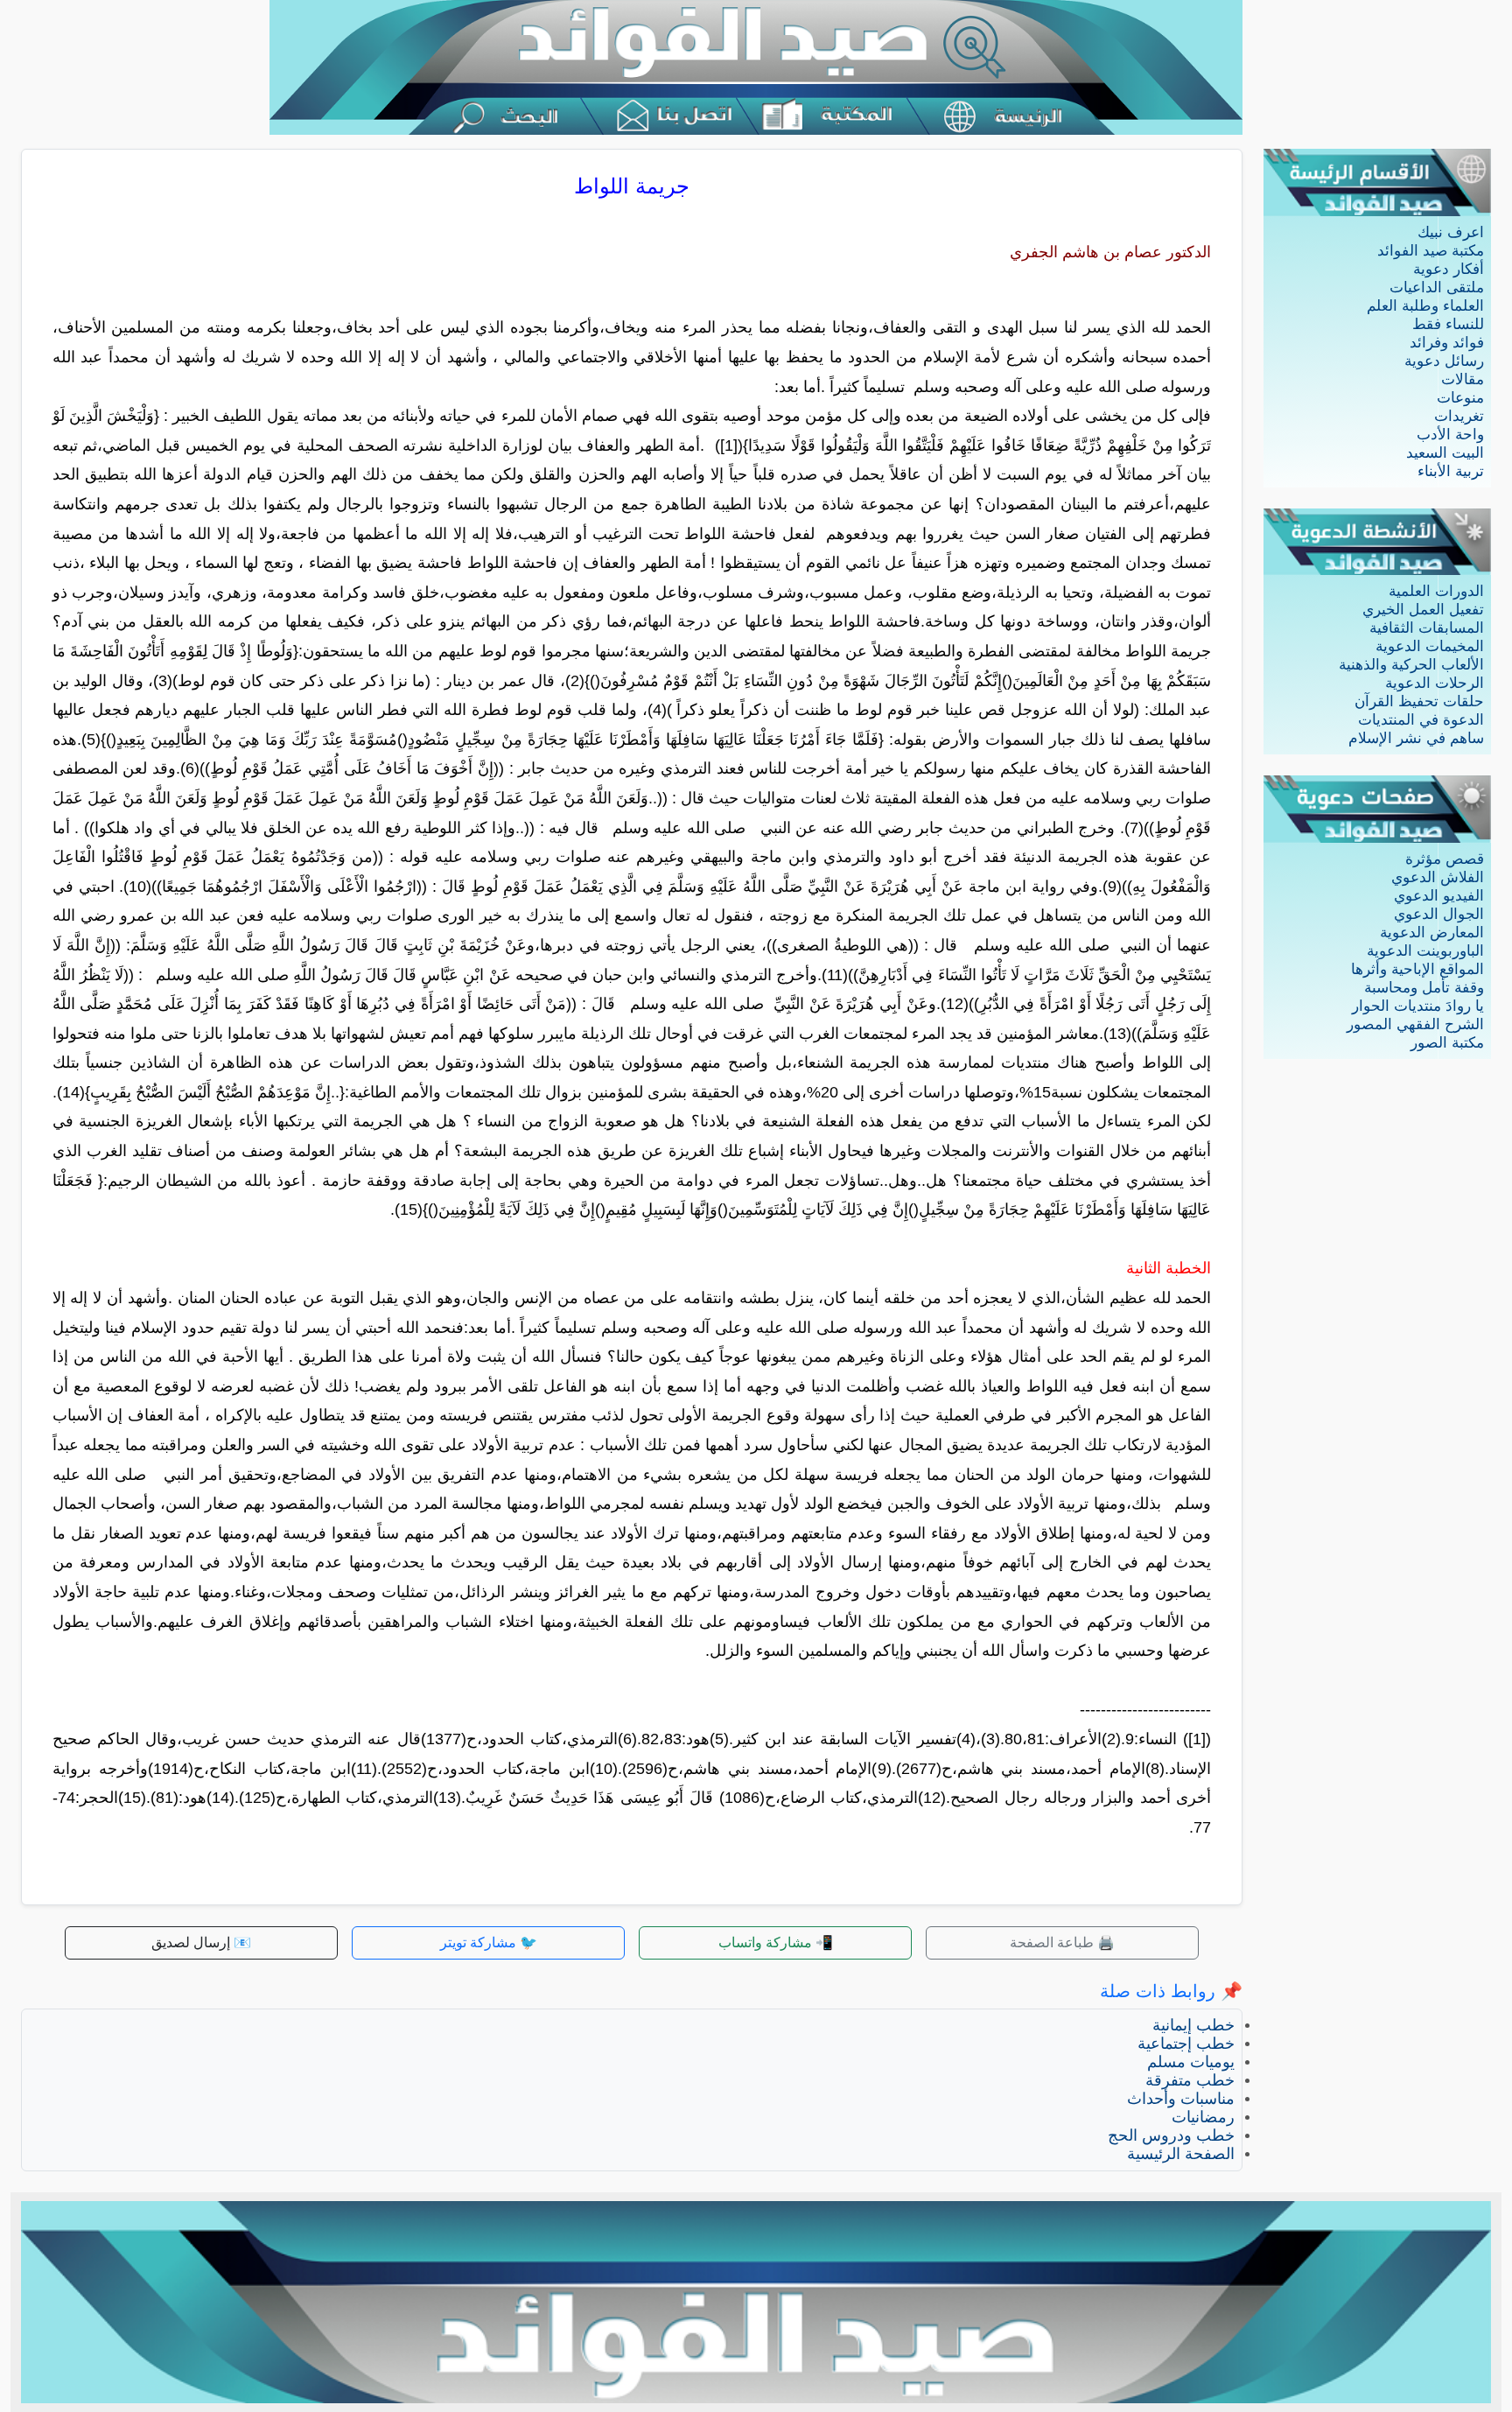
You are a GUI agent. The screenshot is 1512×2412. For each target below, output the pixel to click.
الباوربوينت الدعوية (1425, 951)
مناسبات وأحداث (1181, 2099)
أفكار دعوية (1449, 269)
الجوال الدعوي (1439, 914)
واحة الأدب (1450, 435)
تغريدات (1459, 416)
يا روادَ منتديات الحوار (1418, 1006)
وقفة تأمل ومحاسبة (1424, 988)
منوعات (1460, 398)
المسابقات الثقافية (1427, 628)
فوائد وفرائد (1447, 343)
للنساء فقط (1448, 324)
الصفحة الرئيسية (1181, 2154)
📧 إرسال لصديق (201, 1942)
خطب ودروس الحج (1171, 2135)
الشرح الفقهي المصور (1415, 1024)
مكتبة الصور (1447, 1043)
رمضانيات (1203, 2117)
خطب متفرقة (1190, 2080)
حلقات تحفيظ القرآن (1419, 701)
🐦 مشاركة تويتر (489, 1942)
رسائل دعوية (1444, 361)
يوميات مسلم (1191, 2062)
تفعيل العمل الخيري (1423, 610)
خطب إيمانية (1193, 2025)
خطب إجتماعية (1186, 2044)
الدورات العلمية (1436, 591)
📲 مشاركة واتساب (776, 1942)
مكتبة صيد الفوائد (1431, 251)
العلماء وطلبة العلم (1425, 306)
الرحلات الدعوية (1435, 683)
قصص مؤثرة (1445, 859)
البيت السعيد (1445, 453)
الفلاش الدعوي (1438, 877)
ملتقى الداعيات (1437, 287)
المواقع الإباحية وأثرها (1417, 969)
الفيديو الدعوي (1439, 896)
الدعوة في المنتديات (1421, 720)
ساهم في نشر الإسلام (1416, 738)
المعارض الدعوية (1432, 933)
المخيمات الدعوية (1430, 646)
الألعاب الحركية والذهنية (1411, 665)
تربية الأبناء (1451, 471)
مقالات (1463, 379)
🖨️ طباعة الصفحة (1062, 1942)
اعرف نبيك (1451, 232)
